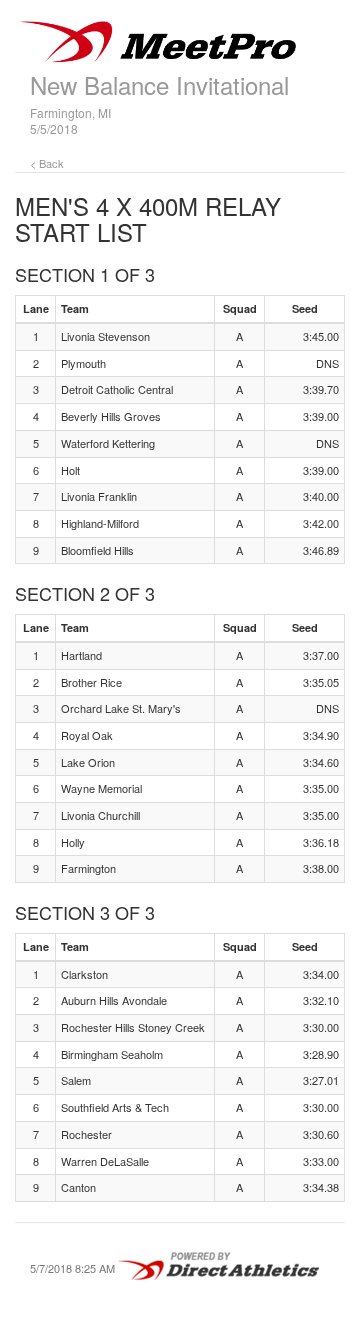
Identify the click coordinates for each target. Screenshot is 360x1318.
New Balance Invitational (159, 84)
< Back (47, 163)
